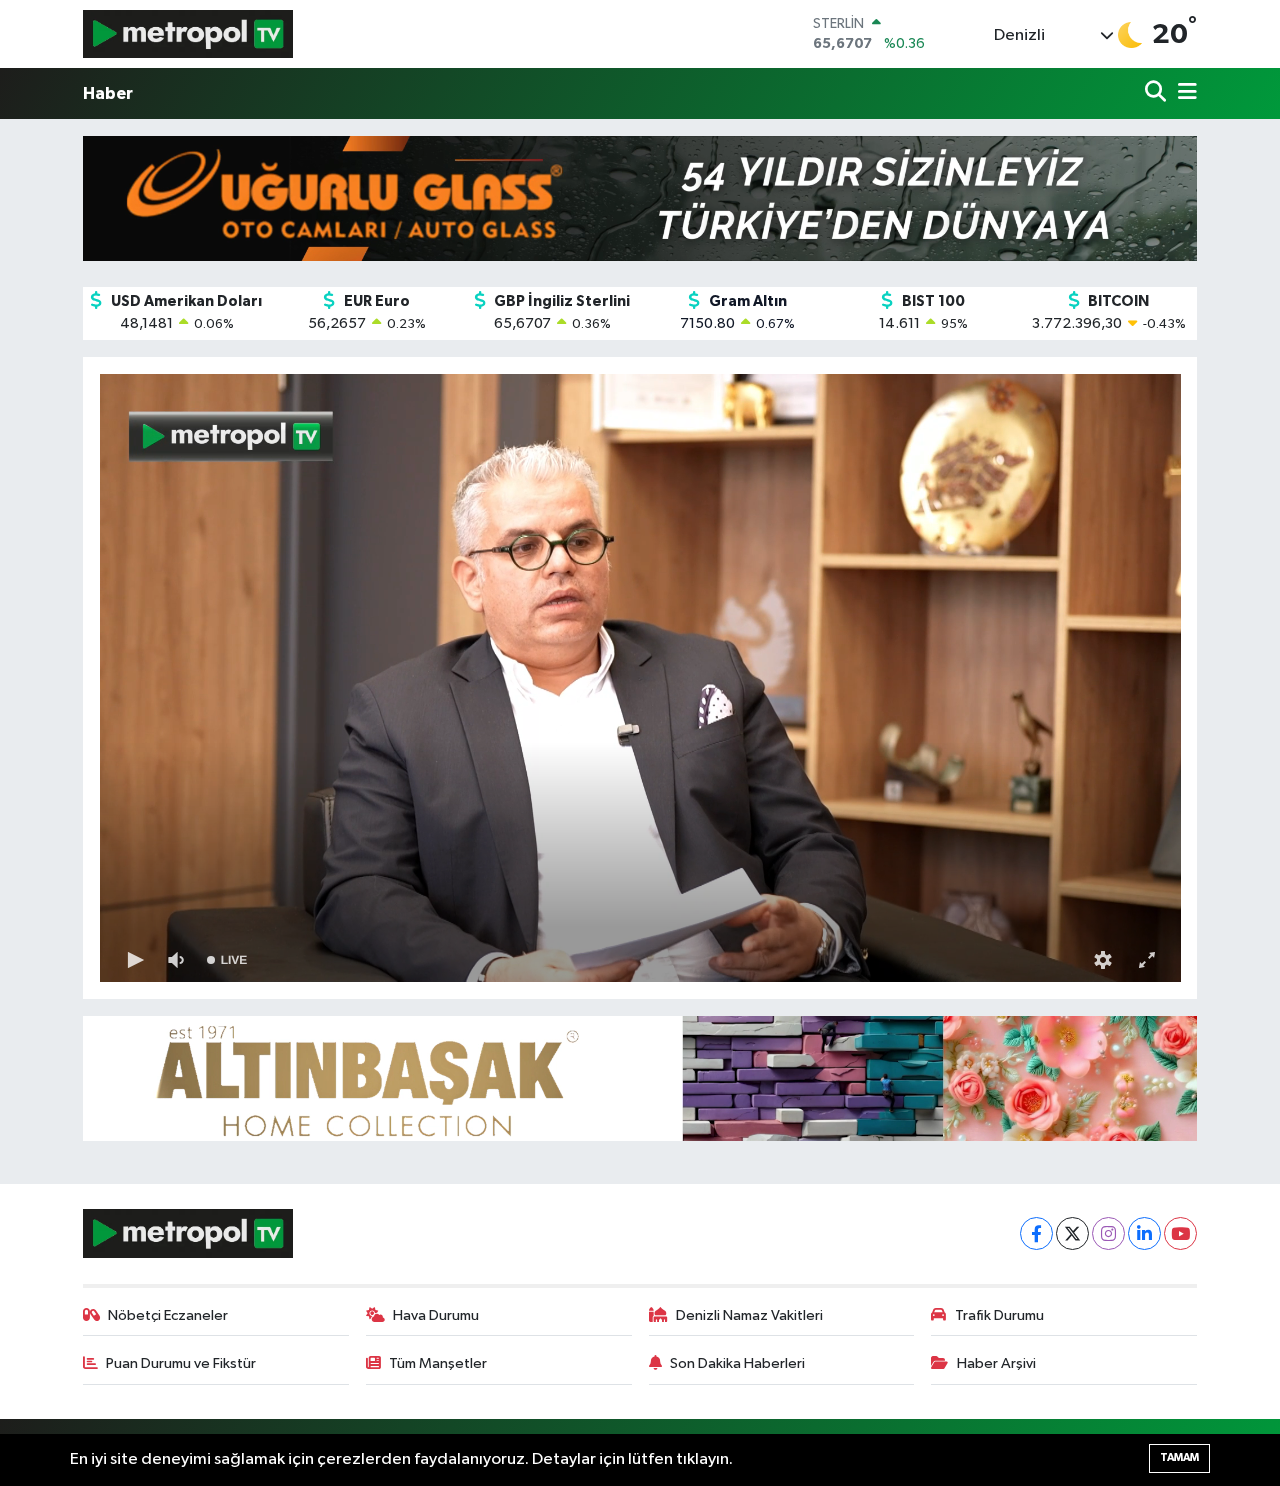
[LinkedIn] (1144, 1233)
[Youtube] (1180, 1233)
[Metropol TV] (188, 33)
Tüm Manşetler (438, 1363)
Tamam (1179, 1457)
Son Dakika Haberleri (737, 1363)
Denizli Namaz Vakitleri (749, 1315)
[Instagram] (1108, 1233)
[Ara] (1157, 93)
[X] (1072, 1233)
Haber (108, 93)
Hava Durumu (436, 1315)
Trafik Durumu (999, 1315)
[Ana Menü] (1184, 93)
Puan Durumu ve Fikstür (181, 1363)
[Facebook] (1036, 1233)
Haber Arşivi (996, 1363)
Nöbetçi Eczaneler (168, 1315)
